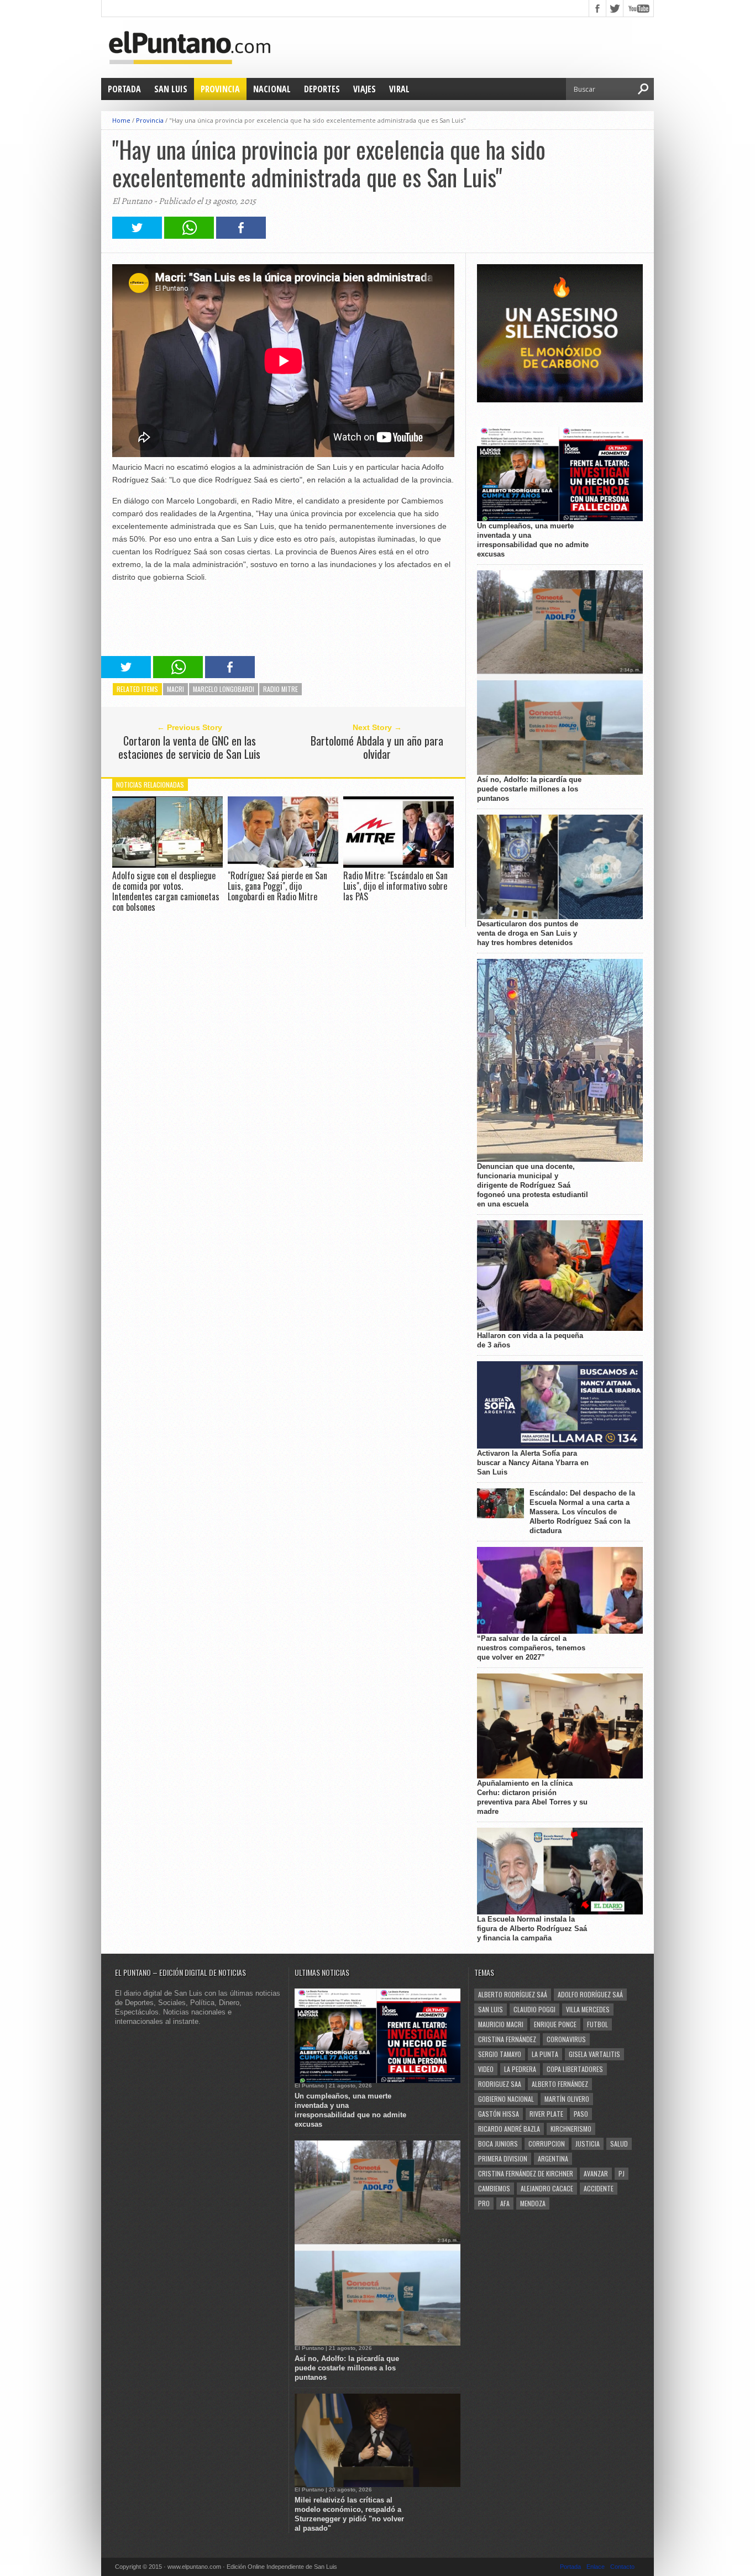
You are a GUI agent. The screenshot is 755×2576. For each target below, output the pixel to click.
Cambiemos (494, 2188)
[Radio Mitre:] (399, 865)
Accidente (599, 2188)
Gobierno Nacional (506, 2099)
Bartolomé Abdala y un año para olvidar (377, 747)
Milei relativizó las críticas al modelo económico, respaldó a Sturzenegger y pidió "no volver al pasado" (349, 2514)
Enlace (596, 2567)
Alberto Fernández (560, 2084)
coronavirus (566, 2039)
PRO (484, 2203)
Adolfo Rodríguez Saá (590, 1994)
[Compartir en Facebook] (241, 236)
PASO (581, 2114)
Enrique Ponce (555, 2024)
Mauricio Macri (501, 2024)
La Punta (545, 2054)
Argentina (553, 2158)
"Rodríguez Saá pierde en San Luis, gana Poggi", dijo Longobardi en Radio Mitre (277, 886)
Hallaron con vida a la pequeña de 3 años (530, 1340)
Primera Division (503, 2158)
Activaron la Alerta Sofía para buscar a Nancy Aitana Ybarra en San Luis (533, 1463)
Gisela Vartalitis (594, 2054)
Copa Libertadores (575, 2069)
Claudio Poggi (534, 2009)
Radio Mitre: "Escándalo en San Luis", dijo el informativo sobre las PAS (395, 886)
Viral (399, 89)
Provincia (220, 89)
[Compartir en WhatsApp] (189, 236)
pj (622, 2173)
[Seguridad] (560, 400)
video (486, 2069)
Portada (124, 89)
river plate (546, 2114)
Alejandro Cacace (547, 2188)
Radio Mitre (280, 689)
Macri (175, 689)
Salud (619, 2144)
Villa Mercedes (588, 2009)
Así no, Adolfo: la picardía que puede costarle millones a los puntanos (529, 789)
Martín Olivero (567, 2099)
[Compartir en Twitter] (137, 236)
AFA (505, 2203)
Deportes (322, 89)
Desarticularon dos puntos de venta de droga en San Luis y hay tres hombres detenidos (528, 933)
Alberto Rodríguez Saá (513, 1994)
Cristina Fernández (507, 2039)
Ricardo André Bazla (509, 2129)
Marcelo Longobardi (224, 689)
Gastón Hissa (499, 2114)
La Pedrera (520, 2069)
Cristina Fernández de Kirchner (526, 2173)
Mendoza (533, 2203)
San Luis (171, 89)
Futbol (597, 2024)
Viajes (365, 89)
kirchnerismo (571, 2129)
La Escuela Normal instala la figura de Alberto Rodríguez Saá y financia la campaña (532, 1929)
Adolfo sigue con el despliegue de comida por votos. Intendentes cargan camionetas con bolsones (166, 891)
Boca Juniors (498, 2144)
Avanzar (596, 2173)
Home (121, 120)
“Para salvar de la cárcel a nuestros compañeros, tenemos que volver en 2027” (531, 1648)
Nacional (272, 89)
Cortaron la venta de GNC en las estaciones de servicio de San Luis (189, 747)
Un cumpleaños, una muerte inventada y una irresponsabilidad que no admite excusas (533, 540)
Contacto (622, 2567)
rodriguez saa (500, 2084)
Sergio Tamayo (500, 2054)
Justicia (588, 2144)
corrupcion (547, 2144)
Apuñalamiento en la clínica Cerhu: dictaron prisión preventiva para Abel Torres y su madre (532, 1797)
